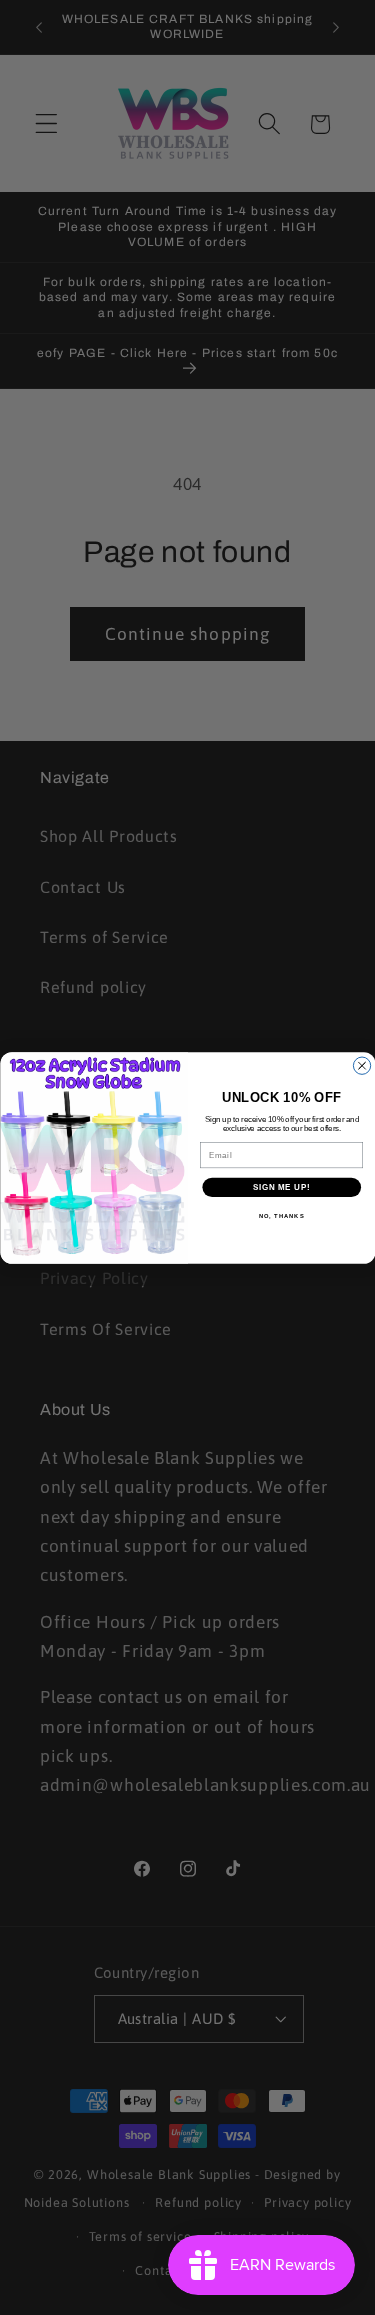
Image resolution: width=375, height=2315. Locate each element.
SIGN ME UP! (281, 1187)
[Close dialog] (361, 1065)
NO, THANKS (281, 1215)
